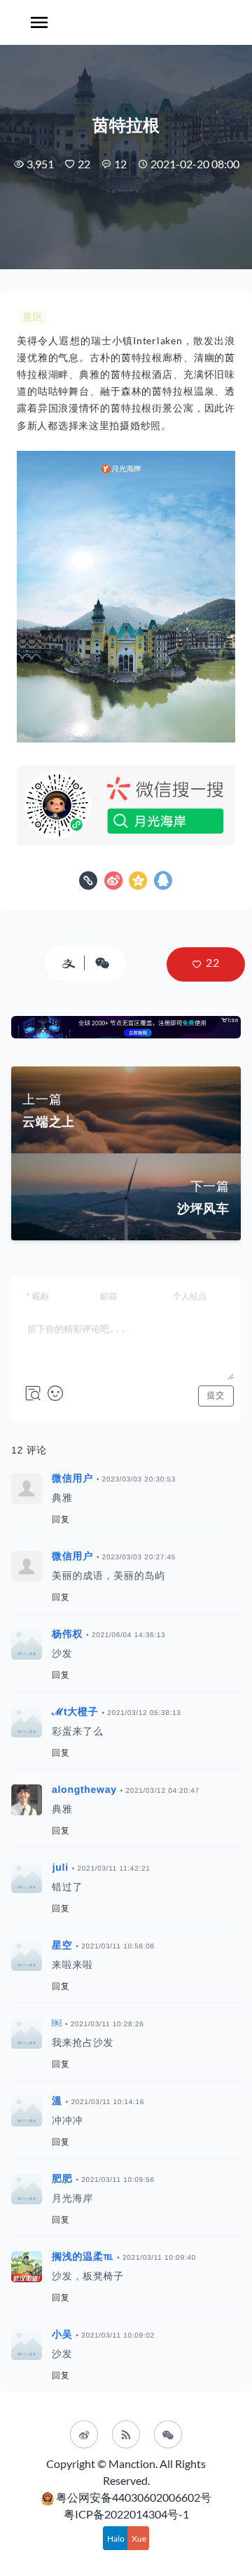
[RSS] (126, 2434)
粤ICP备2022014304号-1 (126, 2514)
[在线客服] (168, 2434)
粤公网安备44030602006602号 (134, 2497)
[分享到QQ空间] (140, 884)
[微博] (84, 2434)
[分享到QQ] (163, 884)
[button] (206, 964)
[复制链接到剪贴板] (90, 884)
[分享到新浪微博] (115, 884)
